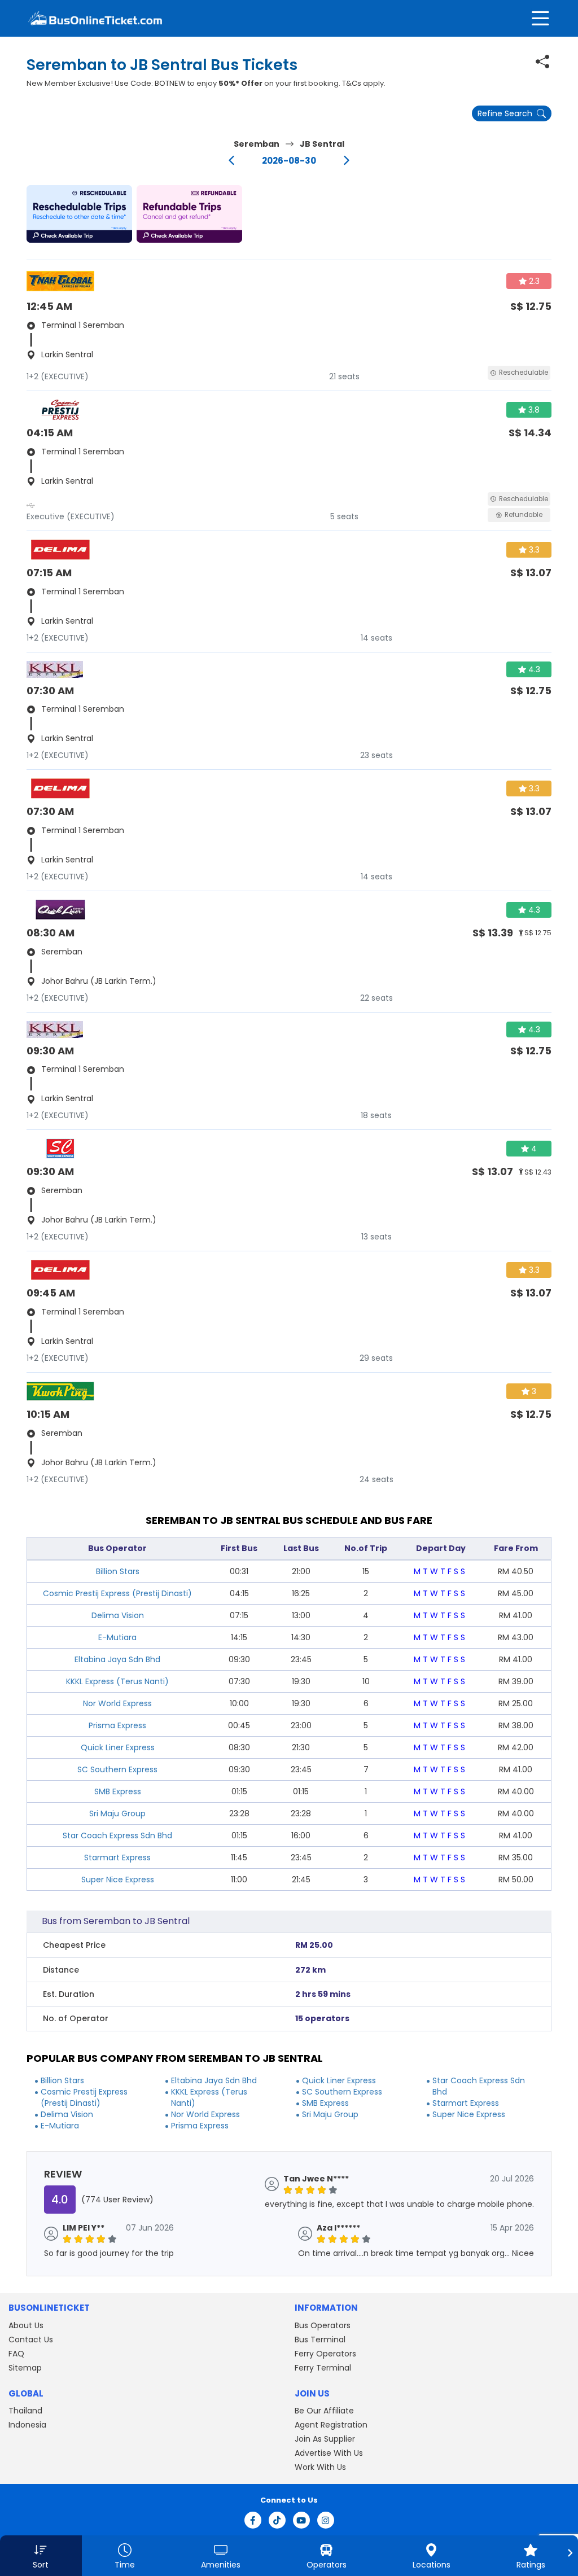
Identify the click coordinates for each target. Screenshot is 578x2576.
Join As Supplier (325, 2439)
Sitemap (25, 2368)
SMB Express (118, 1791)
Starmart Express (117, 1857)
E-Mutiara (117, 1637)
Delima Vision (118, 1615)
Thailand (25, 2411)
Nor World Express (117, 1703)
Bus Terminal (320, 2340)
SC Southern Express (117, 1769)
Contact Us (31, 2340)
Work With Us (320, 2467)
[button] (79, 214)
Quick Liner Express (118, 1747)
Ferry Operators (325, 2354)
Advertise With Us (329, 2453)
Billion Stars (118, 1571)
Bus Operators (323, 2325)
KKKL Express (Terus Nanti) (117, 1681)
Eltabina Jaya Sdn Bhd (117, 1659)
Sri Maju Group (117, 1813)
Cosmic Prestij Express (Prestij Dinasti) (117, 1593)
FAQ (16, 2354)
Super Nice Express (118, 1880)
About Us (26, 2325)
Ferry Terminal (323, 2368)
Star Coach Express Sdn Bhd (117, 1835)
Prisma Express (117, 1725)
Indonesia (27, 2425)
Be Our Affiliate (324, 2411)
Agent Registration (331, 2425)
